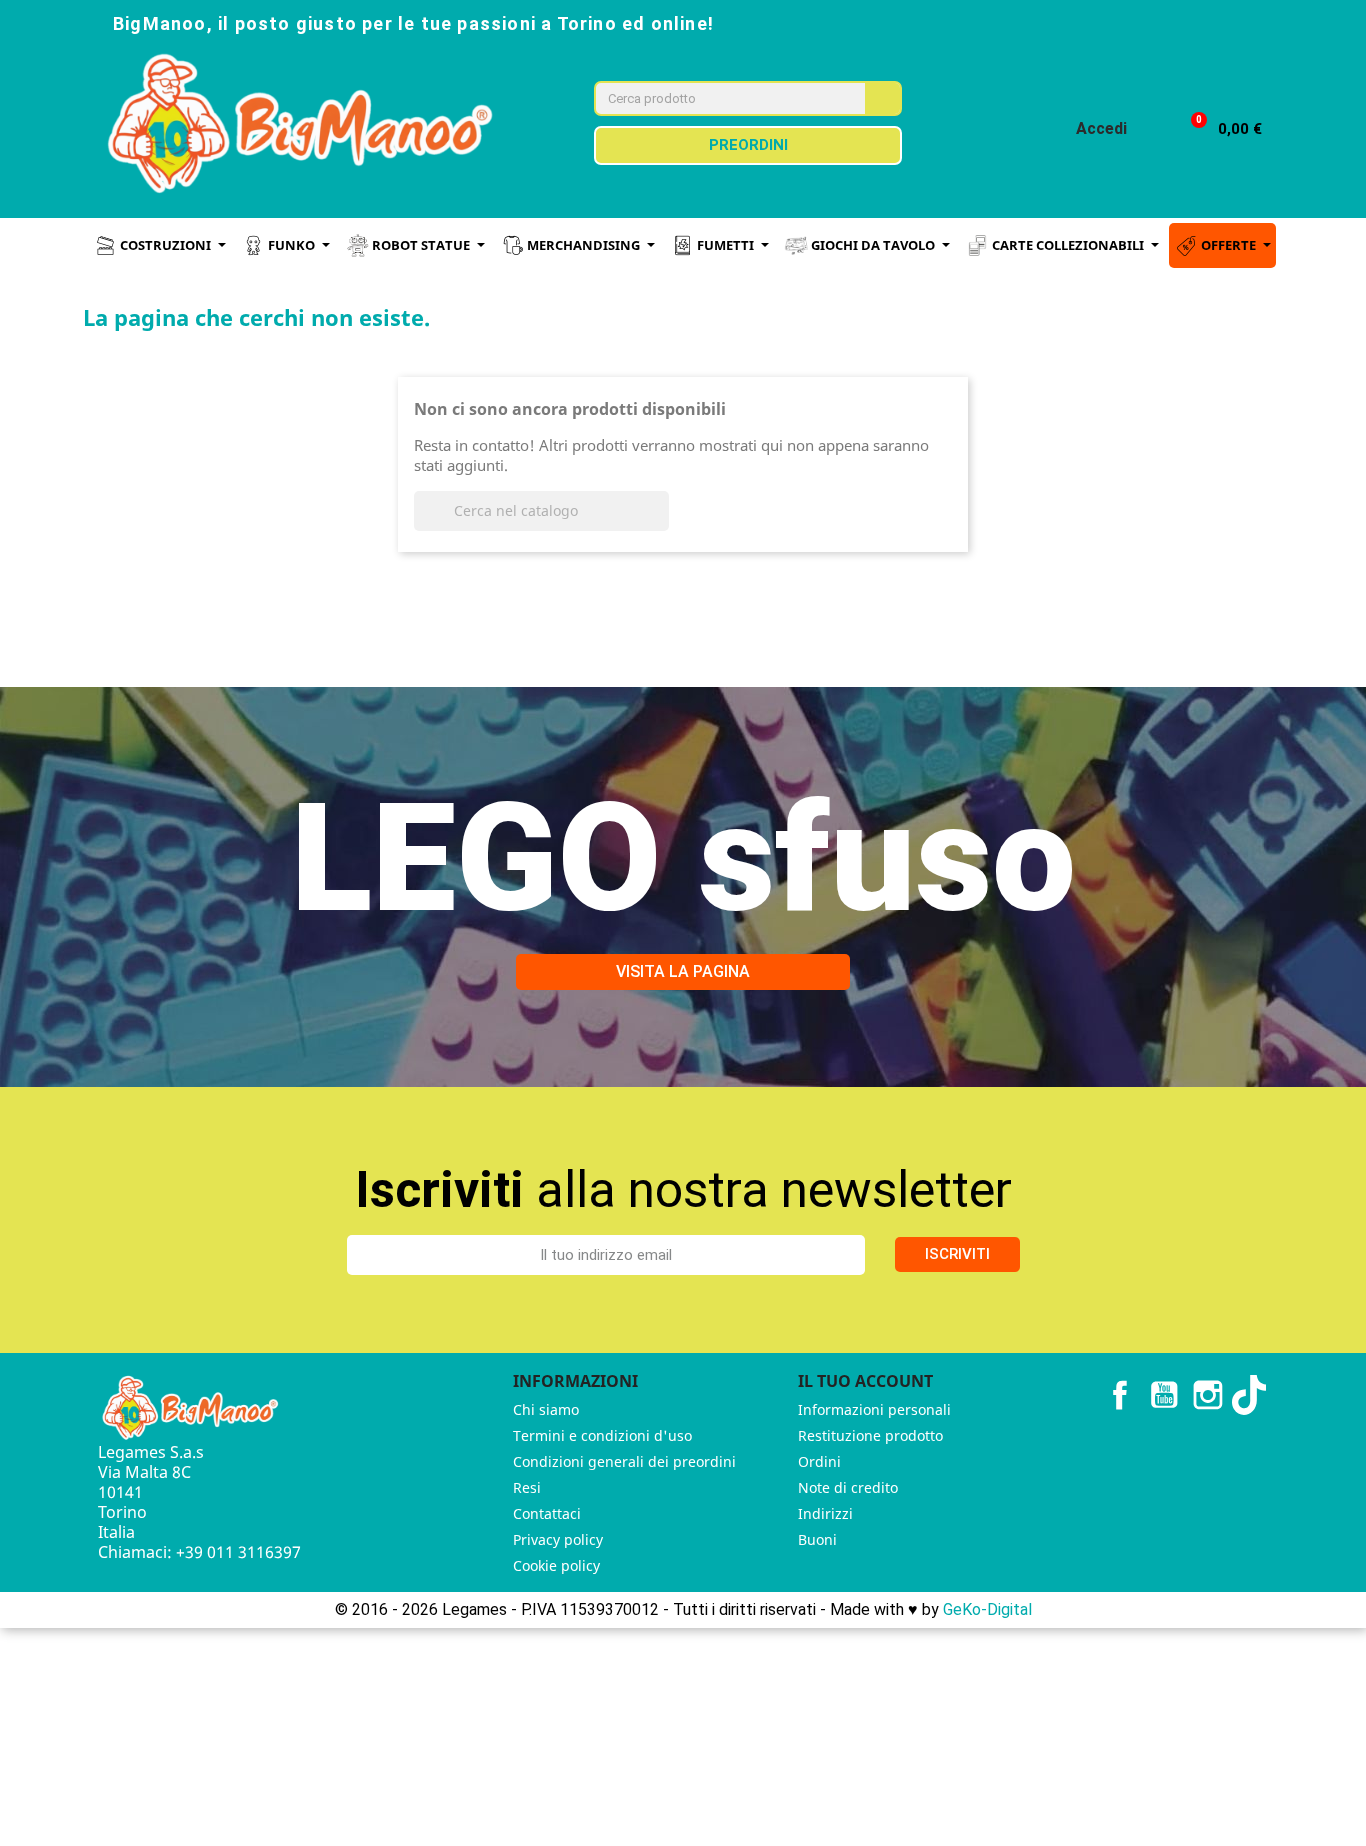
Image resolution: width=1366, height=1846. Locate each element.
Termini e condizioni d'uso (602, 1435)
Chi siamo (546, 1409)
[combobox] (717, 98)
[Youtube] (1187, 22)
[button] (1217, 129)
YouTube (1164, 1395)
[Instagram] (1143, 22)
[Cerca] (882, 98)
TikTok (1252, 1395)
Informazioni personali (874, 1409)
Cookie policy (556, 1565)
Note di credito (848, 1487)
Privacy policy (558, 1539)
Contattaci (547, 1513)
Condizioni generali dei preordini (624, 1461)
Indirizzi (825, 1513)
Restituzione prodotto (870, 1435)
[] (661, 525)
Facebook (1120, 1395)
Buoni (817, 1539)
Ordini (819, 1461)
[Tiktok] (1231, 22)
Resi (527, 1487)
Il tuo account (865, 1381)
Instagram (1208, 1395)
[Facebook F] (1099, 22)
